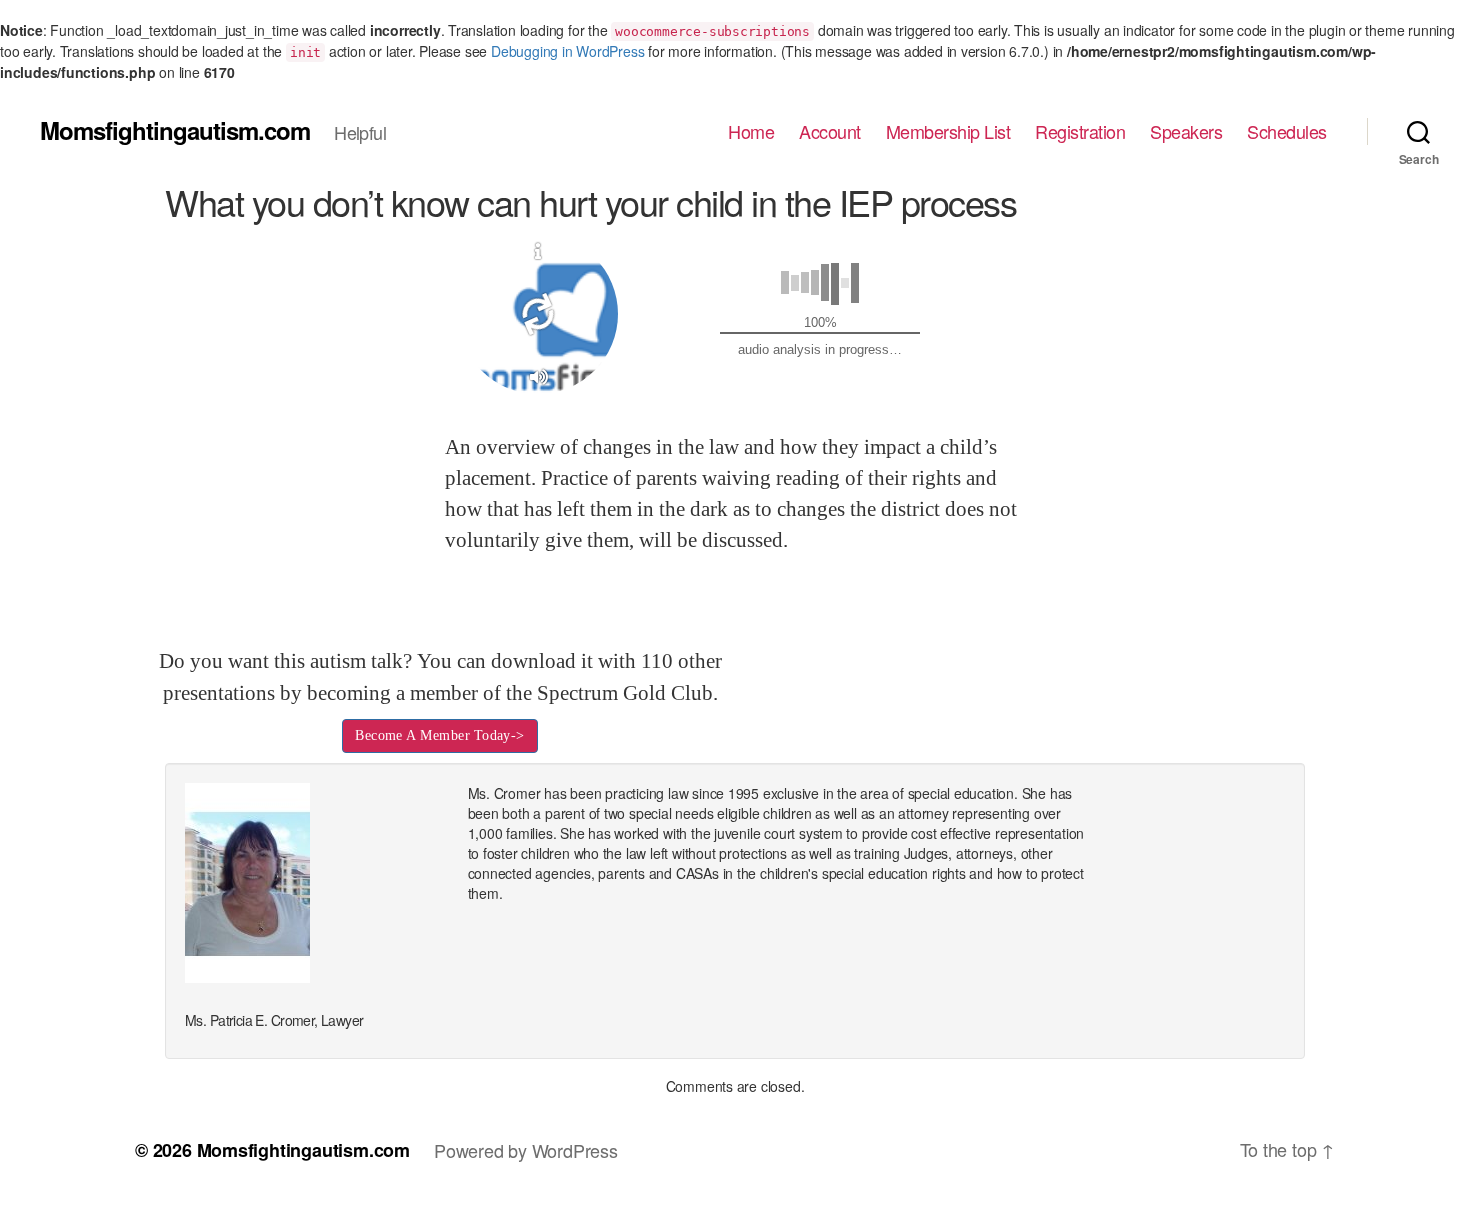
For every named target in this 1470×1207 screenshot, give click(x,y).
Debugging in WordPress (567, 51)
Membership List (948, 132)
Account (830, 132)
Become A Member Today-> (440, 735)
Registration (1080, 132)
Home (751, 132)
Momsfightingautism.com (175, 130)
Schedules (1287, 132)
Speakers (1186, 132)
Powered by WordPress (526, 1150)
